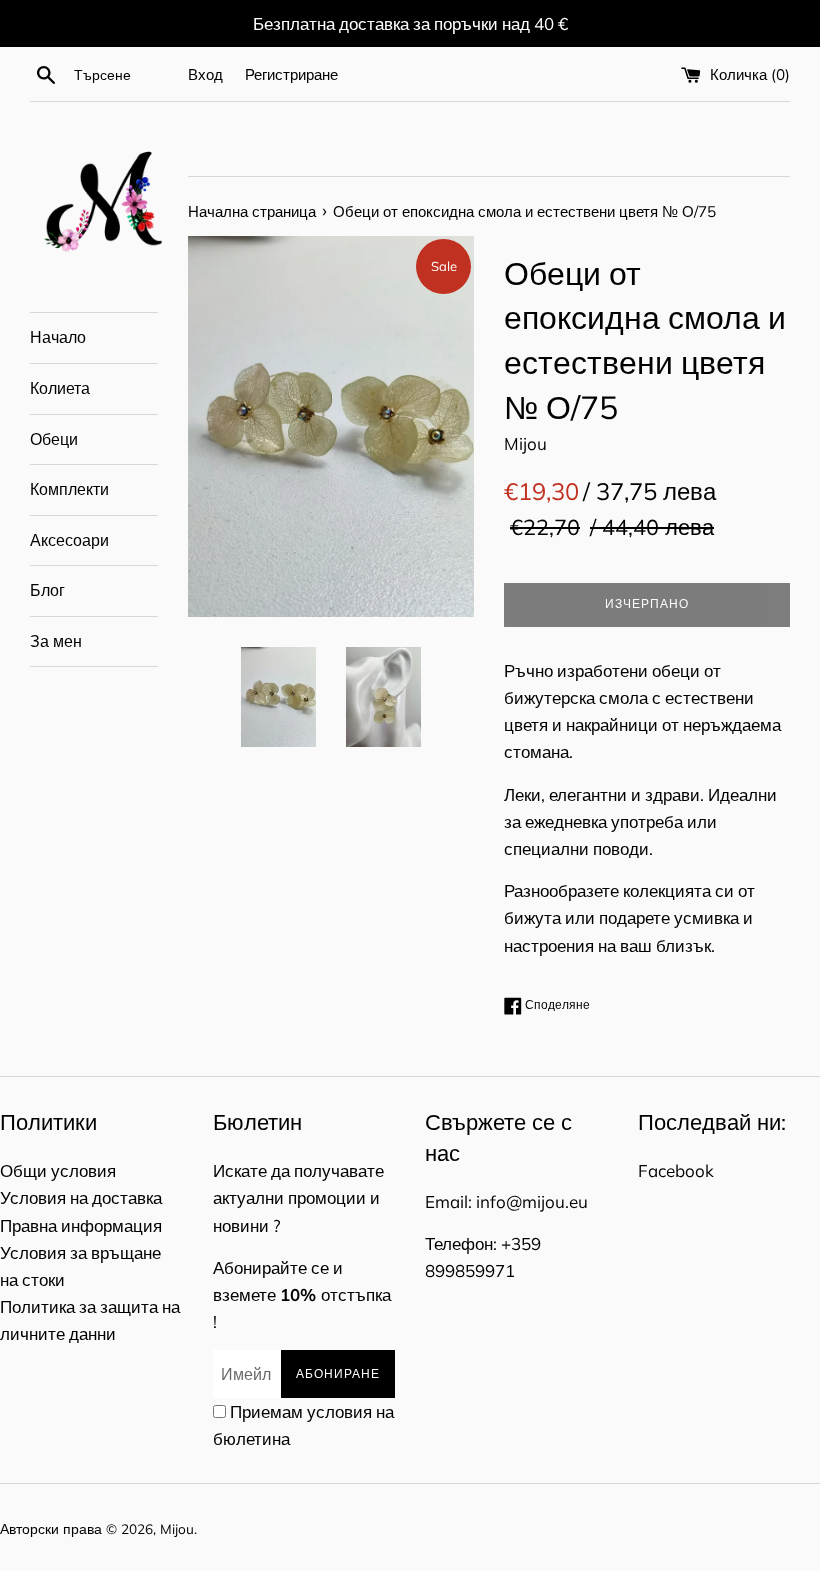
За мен (56, 641)
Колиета (60, 388)
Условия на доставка (81, 1197)
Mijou (177, 1528)
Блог (47, 590)
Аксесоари (69, 540)
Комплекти (69, 489)
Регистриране (291, 74)
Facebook (676, 1170)
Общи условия (58, 1170)
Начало (58, 337)
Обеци (54, 439)
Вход (205, 74)
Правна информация (81, 1225)
